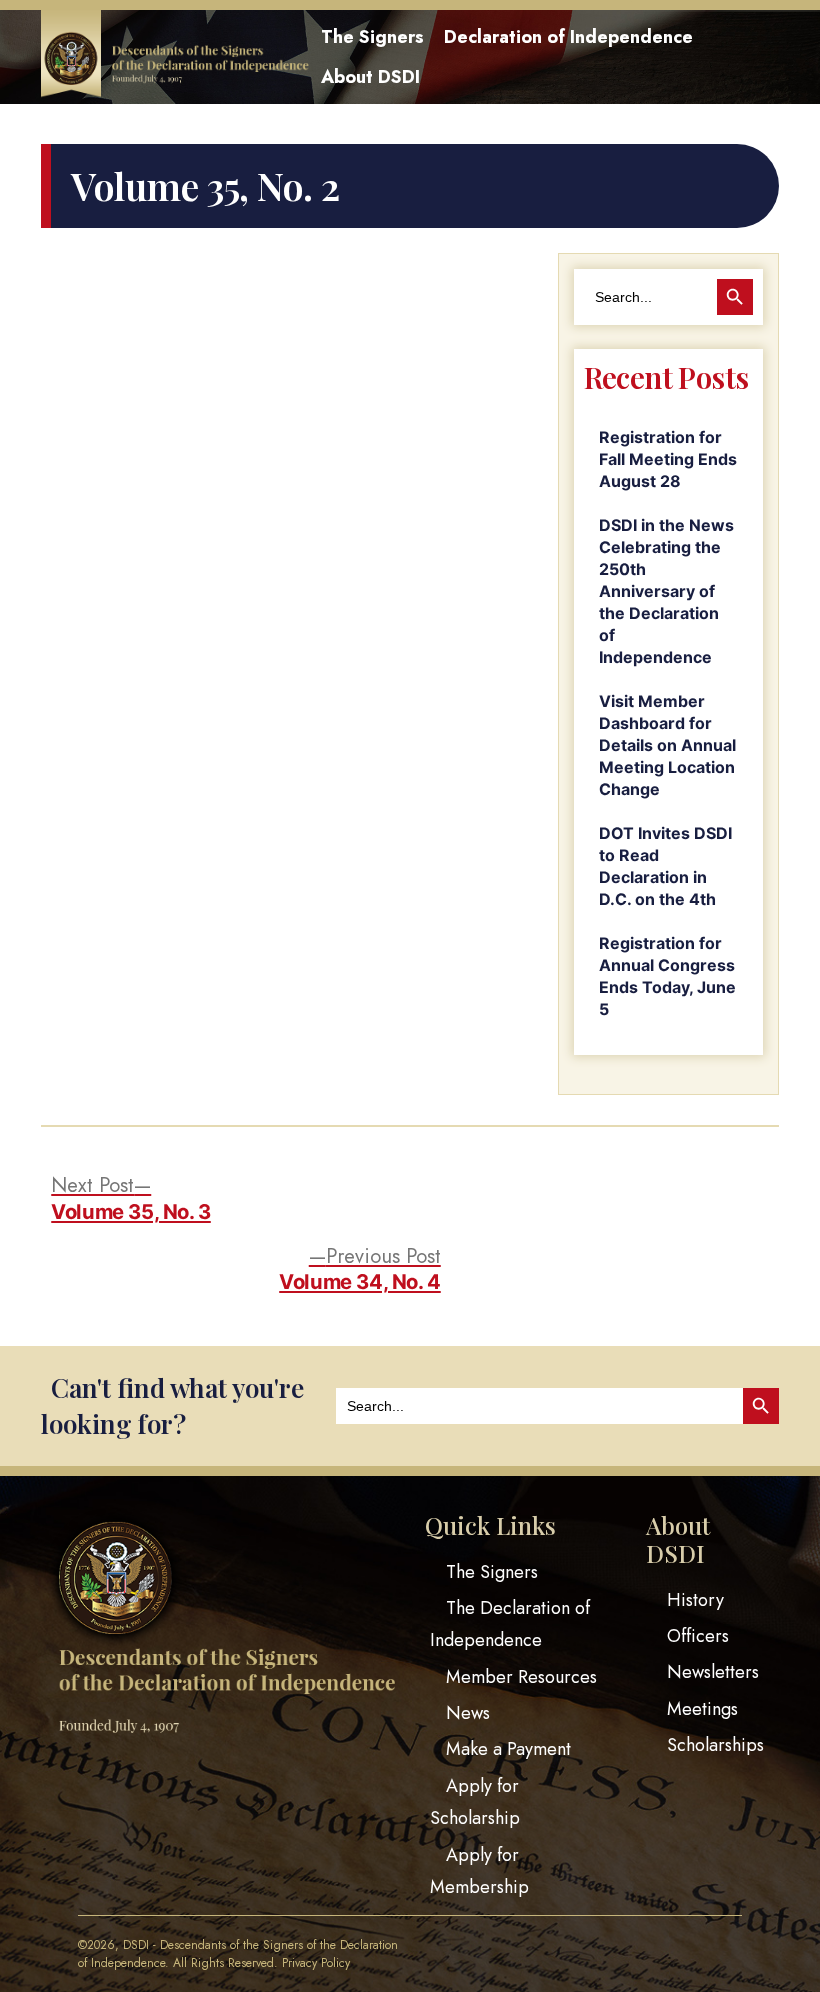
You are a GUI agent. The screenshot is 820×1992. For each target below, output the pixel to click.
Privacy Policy (316, 1963)
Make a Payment (508, 1749)
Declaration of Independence (568, 37)
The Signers (372, 37)
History (695, 1600)
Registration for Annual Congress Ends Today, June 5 (667, 976)
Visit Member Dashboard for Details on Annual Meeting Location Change (667, 745)
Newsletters (713, 1672)
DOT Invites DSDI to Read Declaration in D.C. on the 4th (665, 866)
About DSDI (370, 77)
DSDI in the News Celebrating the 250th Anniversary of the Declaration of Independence (666, 591)
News (468, 1713)
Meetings (702, 1709)
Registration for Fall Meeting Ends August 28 (668, 459)
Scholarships (715, 1745)
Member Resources (521, 1677)
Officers (698, 1636)
